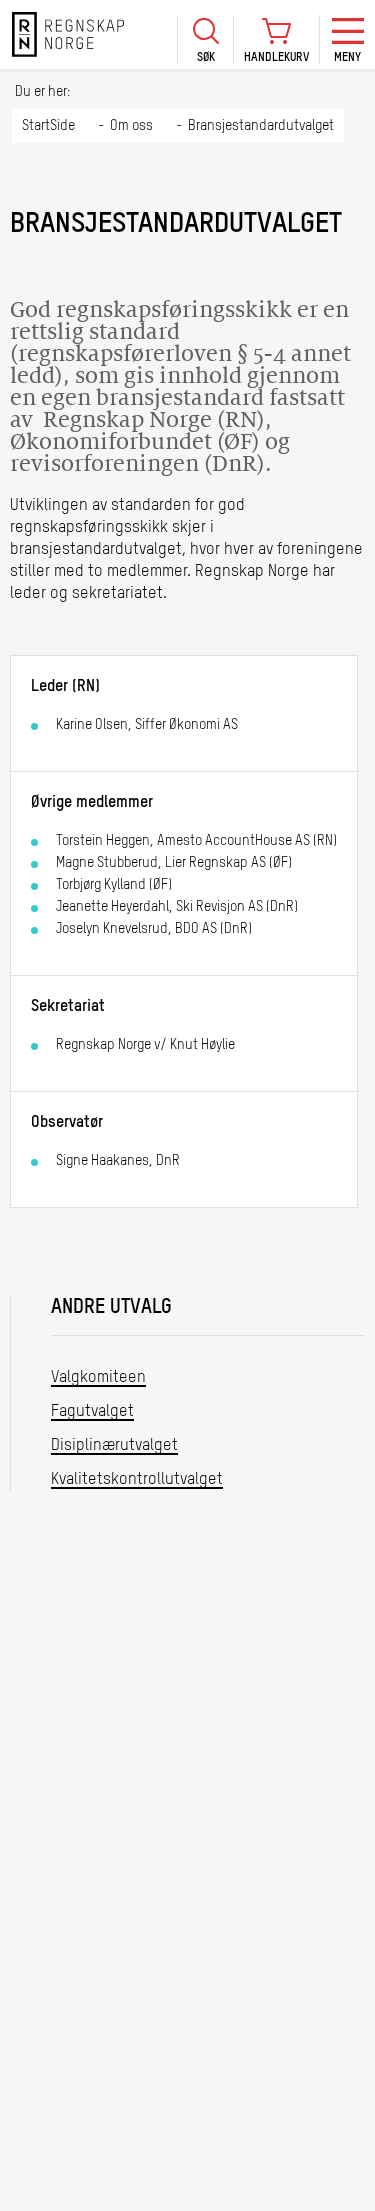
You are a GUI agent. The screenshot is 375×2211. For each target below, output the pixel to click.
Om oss (131, 126)
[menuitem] (205, 34)
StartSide (48, 126)
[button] (205, 39)
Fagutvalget (92, 1412)
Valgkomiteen (98, 1378)
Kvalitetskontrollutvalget (137, 1480)
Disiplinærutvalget (114, 1446)
